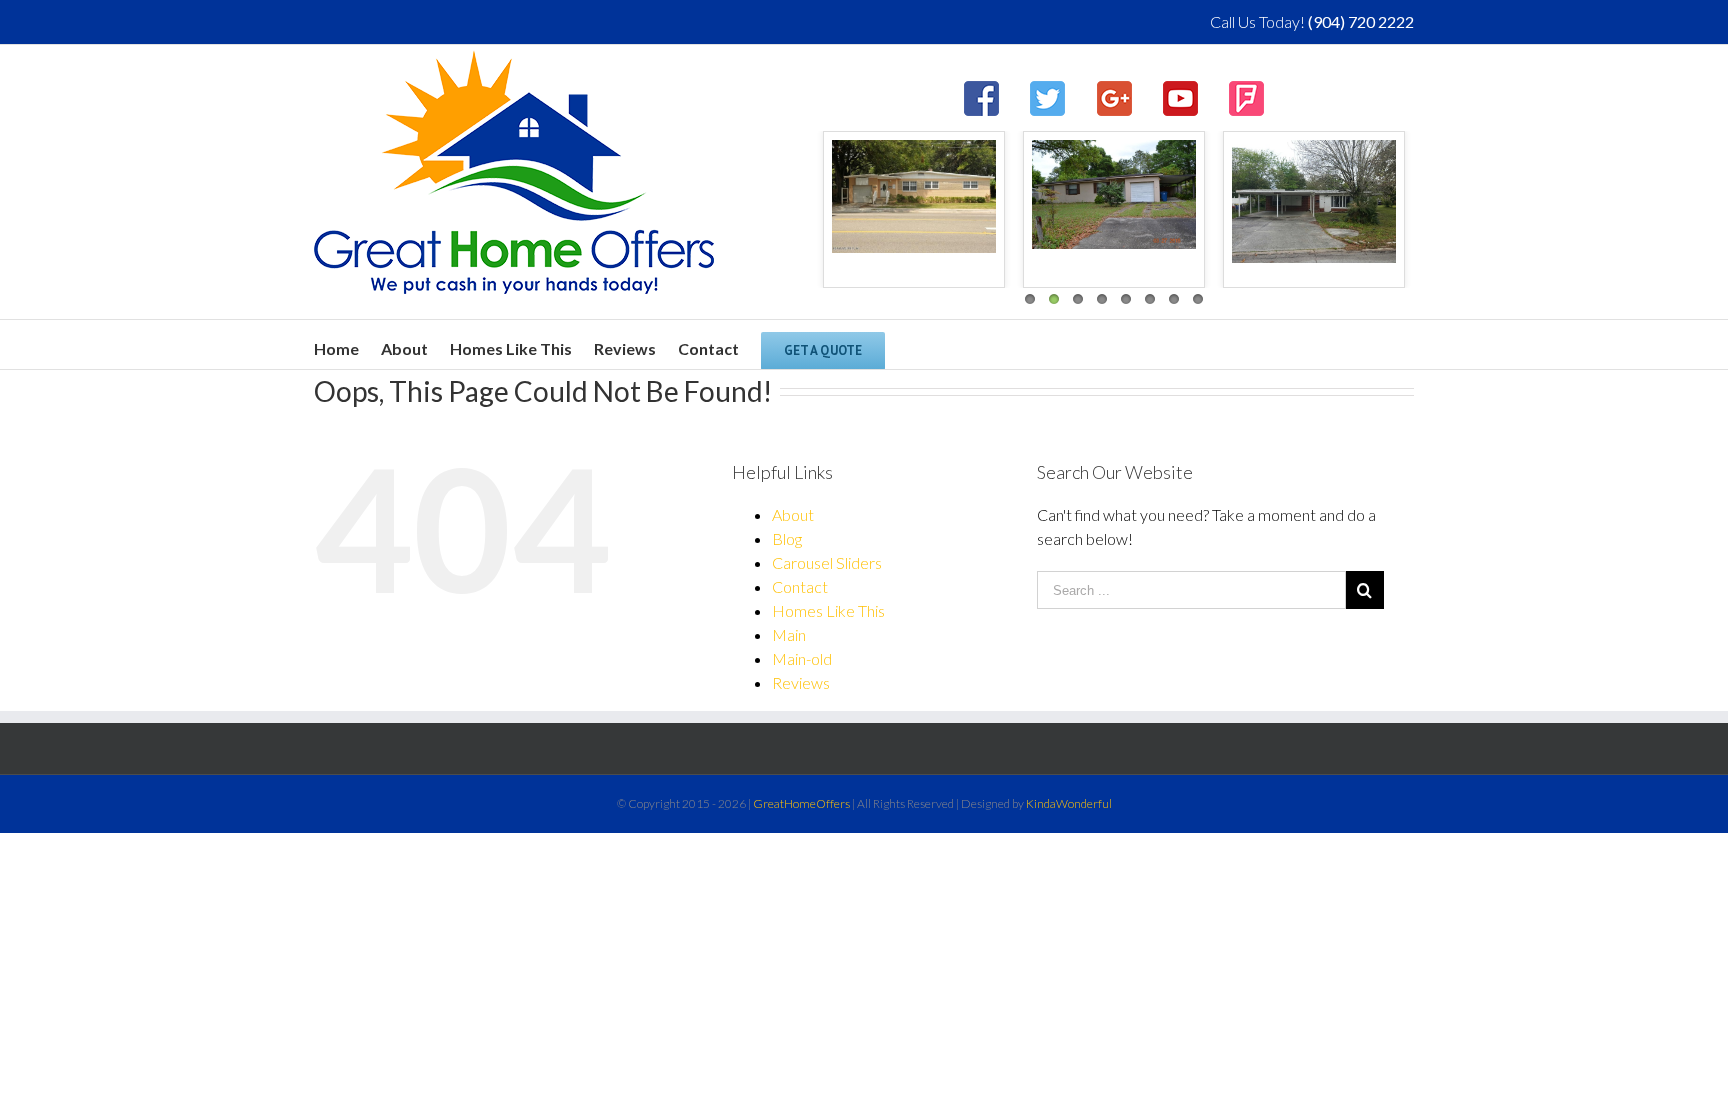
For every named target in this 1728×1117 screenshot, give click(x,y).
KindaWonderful (1069, 803)
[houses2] (1114, 194)
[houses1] (1314, 201)
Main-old (802, 658)
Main (789, 634)
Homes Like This (828, 610)
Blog (787, 538)
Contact (800, 586)
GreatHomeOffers (801, 803)
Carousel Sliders (827, 562)
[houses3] (914, 196)
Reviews (801, 682)
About (793, 514)
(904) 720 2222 (1361, 21)
